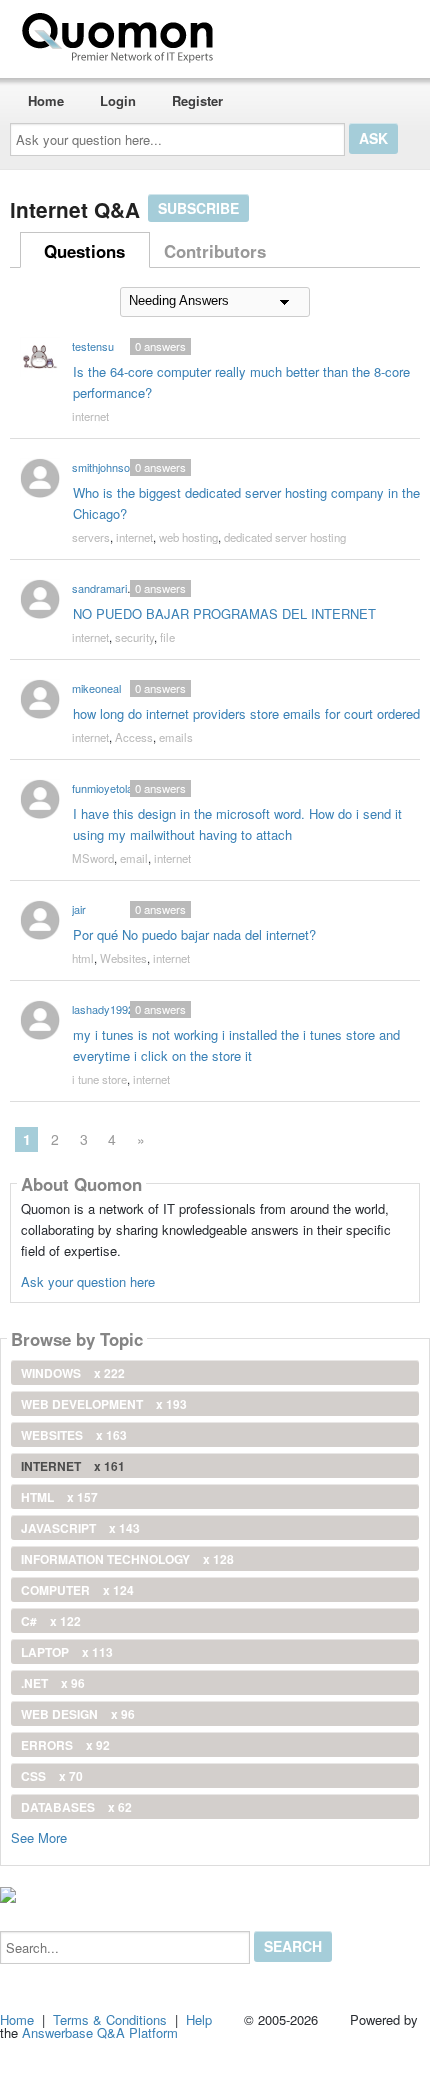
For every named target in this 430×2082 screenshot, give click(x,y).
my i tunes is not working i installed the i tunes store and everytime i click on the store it (236, 1045)
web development (104, 1404)
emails (176, 737)
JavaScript (80, 1528)
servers (91, 537)
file (167, 637)
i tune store (99, 1079)
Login (118, 100)
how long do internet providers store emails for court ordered (246, 713)
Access (134, 737)
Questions (84, 251)
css (52, 1776)
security (134, 637)
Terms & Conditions (110, 2019)
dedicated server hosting (285, 537)
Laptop (67, 1652)
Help (199, 2019)
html (83, 958)
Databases (76, 1807)
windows (73, 1373)
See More (39, 1836)
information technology (127, 1559)
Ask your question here (88, 1281)
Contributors (215, 251)
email (134, 858)
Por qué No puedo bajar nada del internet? (194, 934)
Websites (123, 958)
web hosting (188, 537)
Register (197, 100)
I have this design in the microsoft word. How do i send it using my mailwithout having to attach (237, 824)
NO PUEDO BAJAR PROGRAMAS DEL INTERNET (224, 613)
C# (51, 1621)
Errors (65, 1745)
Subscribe (198, 208)
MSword (93, 858)
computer (77, 1590)
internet (90, 416)
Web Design (78, 1714)
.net (53, 1683)
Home (46, 100)
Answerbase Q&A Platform (100, 2032)
